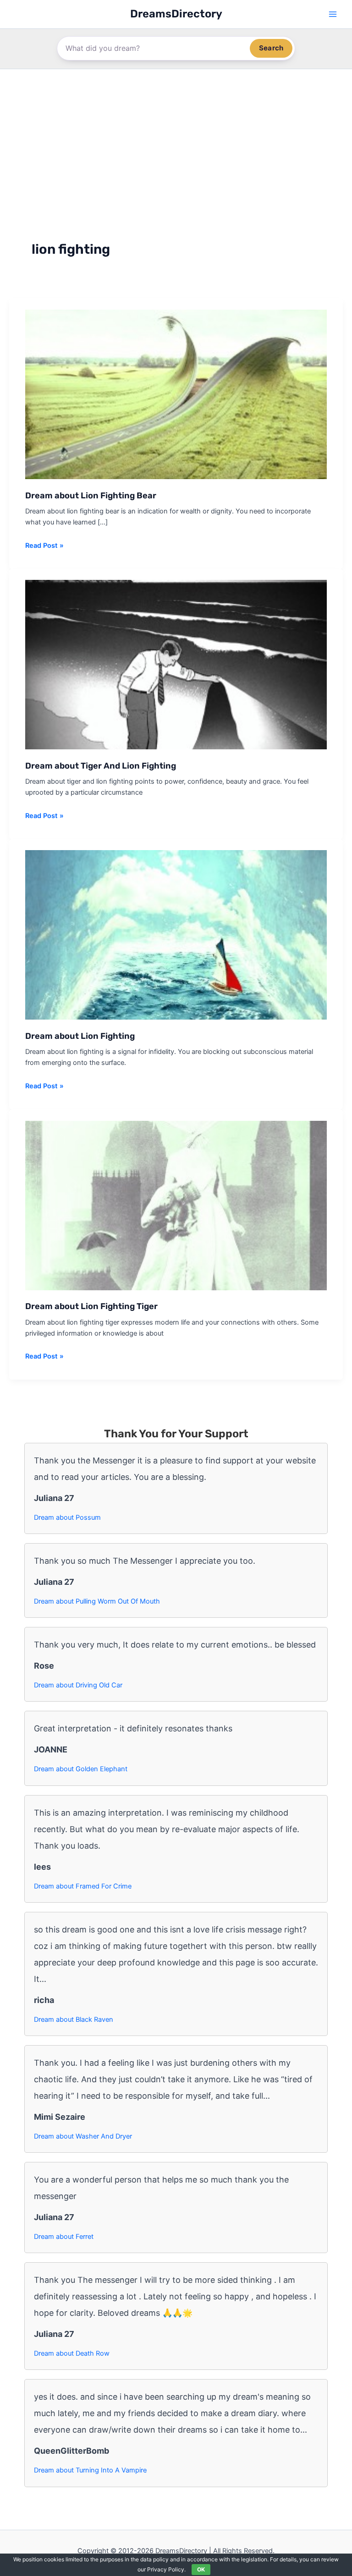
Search (271, 48)
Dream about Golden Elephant (81, 1769)
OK (201, 2569)
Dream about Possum (67, 1517)
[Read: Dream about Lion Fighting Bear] (176, 393)
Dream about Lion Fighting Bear (91, 496)
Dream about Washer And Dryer (83, 2136)
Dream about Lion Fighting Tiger (91, 1306)
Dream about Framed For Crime (83, 1886)
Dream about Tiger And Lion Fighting (101, 766)
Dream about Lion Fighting (80, 1036)
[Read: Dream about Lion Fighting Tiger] (176, 1205)
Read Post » (44, 546)
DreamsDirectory (176, 14)
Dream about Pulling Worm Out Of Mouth (97, 1601)
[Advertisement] (176, 138)
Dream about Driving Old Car (78, 1685)
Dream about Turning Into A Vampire (90, 2470)
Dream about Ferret (64, 2237)
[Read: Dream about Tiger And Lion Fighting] (176, 664)
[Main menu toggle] (333, 14)
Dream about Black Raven (74, 2019)
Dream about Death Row (72, 2353)
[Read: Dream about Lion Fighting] (176, 934)
